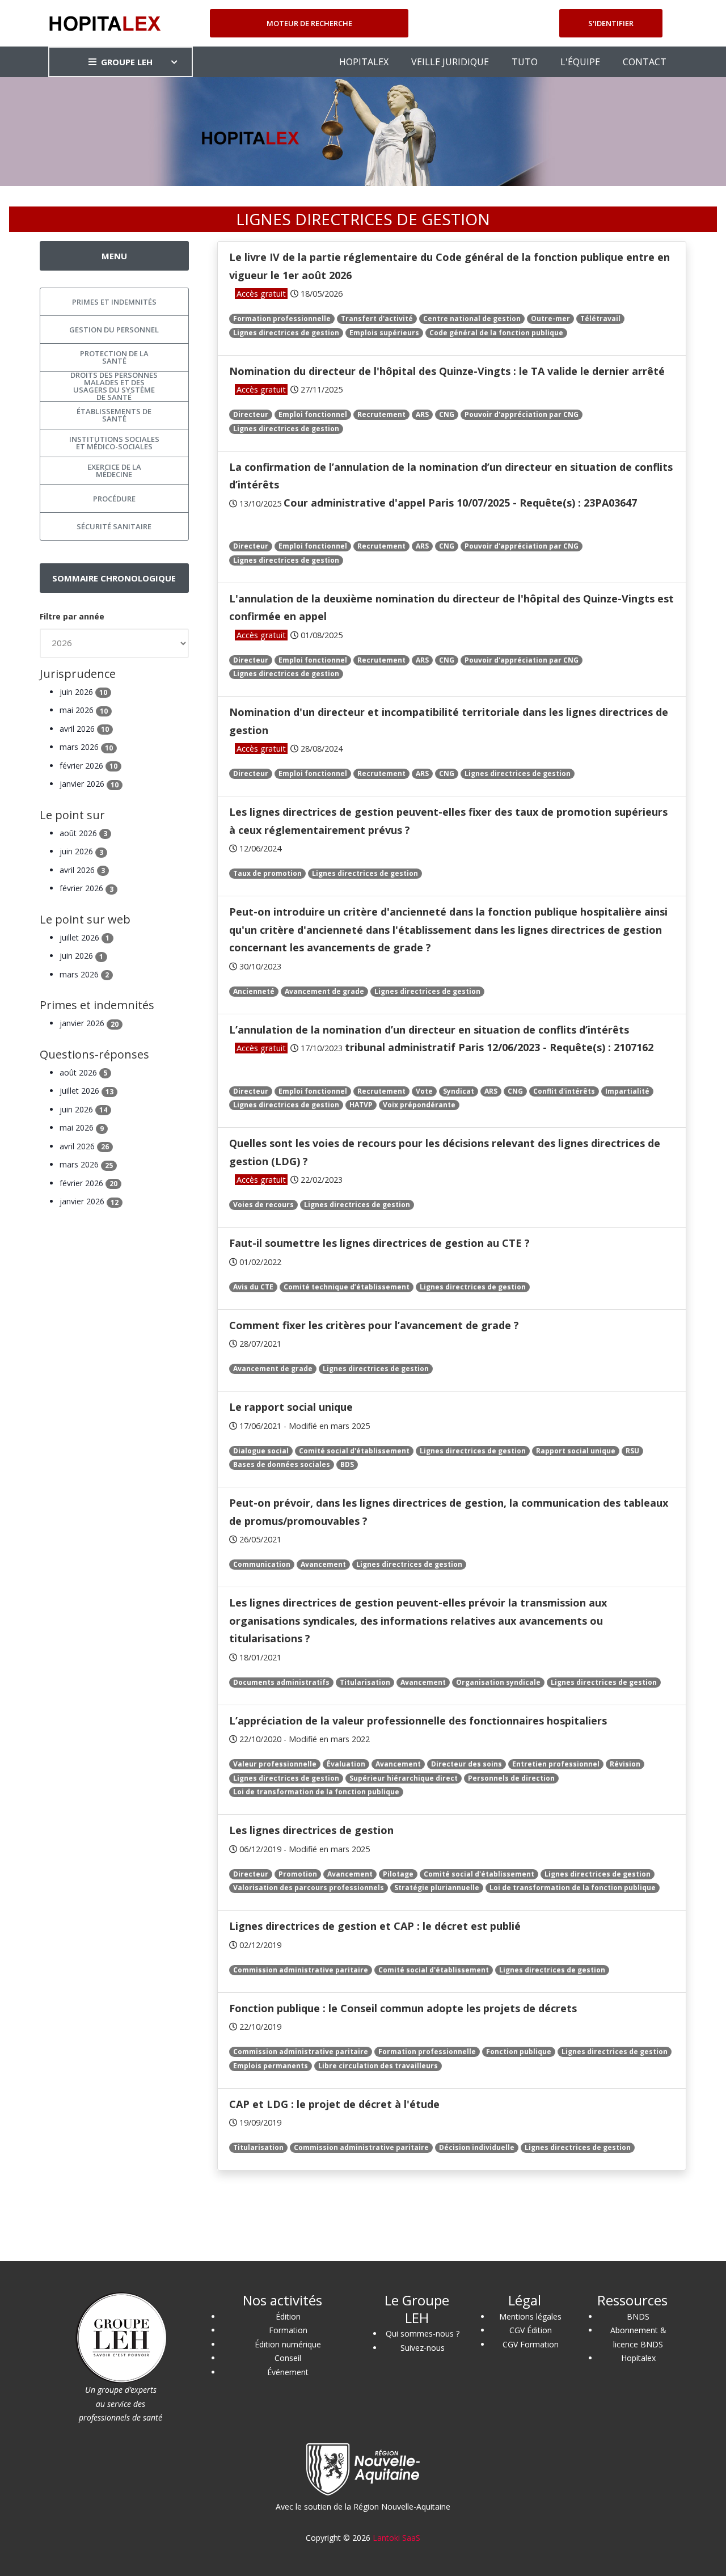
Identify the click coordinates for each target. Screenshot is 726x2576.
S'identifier (611, 23)
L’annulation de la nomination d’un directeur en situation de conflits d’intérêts (429, 1030)
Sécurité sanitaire (114, 526)
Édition (288, 2316)
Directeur (251, 414)
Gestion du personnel (114, 330)
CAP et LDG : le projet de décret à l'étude (334, 2104)
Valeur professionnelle (275, 1764)
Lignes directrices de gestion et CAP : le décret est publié (375, 1926)
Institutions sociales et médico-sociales (114, 443)
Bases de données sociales (282, 1464)
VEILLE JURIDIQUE (450, 62)
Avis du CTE (253, 1287)
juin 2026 (83, 692)
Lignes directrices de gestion (286, 333)
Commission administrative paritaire (301, 1970)
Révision (625, 1764)
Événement (288, 2372)
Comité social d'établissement (354, 1451)
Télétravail (600, 319)
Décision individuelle (477, 2147)
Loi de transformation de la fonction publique (316, 1792)
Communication (262, 1564)
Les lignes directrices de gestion (311, 1830)
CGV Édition (531, 2330)
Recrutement (381, 414)
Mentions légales (530, 2316)
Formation (288, 2330)
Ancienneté (254, 991)
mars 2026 (86, 747)
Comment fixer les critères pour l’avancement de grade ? (374, 1325)
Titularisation (365, 1682)
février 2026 (88, 766)
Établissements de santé (114, 415)
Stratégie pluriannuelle (437, 1888)
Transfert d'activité (377, 319)
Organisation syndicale (498, 1682)
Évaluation (346, 1764)
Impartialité (627, 1091)
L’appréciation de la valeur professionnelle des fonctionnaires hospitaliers (418, 1721)
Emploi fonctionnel (313, 414)
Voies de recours (263, 1205)
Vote (424, 1091)
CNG (447, 414)
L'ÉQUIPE (580, 62)
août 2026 (83, 833)
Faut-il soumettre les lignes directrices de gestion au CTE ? (379, 1243)
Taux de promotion (267, 873)
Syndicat (459, 1091)
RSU (632, 1451)
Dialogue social (261, 1451)
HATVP (361, 1105)
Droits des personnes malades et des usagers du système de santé (114, 386)
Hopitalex (638, 2358)
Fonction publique (519, 2052)
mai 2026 (84, 710)
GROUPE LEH (127, 62)
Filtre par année (72, 616)
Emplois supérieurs (384, 333)
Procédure (114, 499)
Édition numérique (288, 2344)
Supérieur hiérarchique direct (404, 1778)
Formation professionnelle (282, 319)
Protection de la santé (114, 357)
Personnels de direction (511, 1778)
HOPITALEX (364, 62)
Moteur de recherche (309, 23)
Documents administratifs (281, 1682)
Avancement (323, 1564)
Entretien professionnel (556, 1764)
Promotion (298, 1874)
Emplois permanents (271, 2066)
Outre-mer (550, 319)
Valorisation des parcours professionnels (309, 1888)
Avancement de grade (324, 991)
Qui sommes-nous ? (423, 2333)
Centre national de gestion (472, 319)
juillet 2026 (85, 937)
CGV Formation (531, 2344)
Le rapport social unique (291, 1407)
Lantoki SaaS (396, 2538)
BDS (347, 1464)
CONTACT (645, 62)
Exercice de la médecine (114, 471)
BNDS (638, 2316)
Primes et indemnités (114, 302)
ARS (422, 414)
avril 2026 (84, 729)
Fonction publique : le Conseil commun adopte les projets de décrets (403, 2008)
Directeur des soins (467, 1764)
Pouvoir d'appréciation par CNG (522, 414)
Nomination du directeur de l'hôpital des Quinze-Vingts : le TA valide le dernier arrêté (447, 371)
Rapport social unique (576, 1451)
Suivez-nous (423, 2348)
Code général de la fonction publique (496, 333)
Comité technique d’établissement (347, 1287)
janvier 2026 (89, 784)
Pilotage (398, 1874)
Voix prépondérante (419, 1105)
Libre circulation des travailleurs (378, 2066)
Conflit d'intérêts (564, 1091)
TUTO (525, 62)
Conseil (288, 2358)
